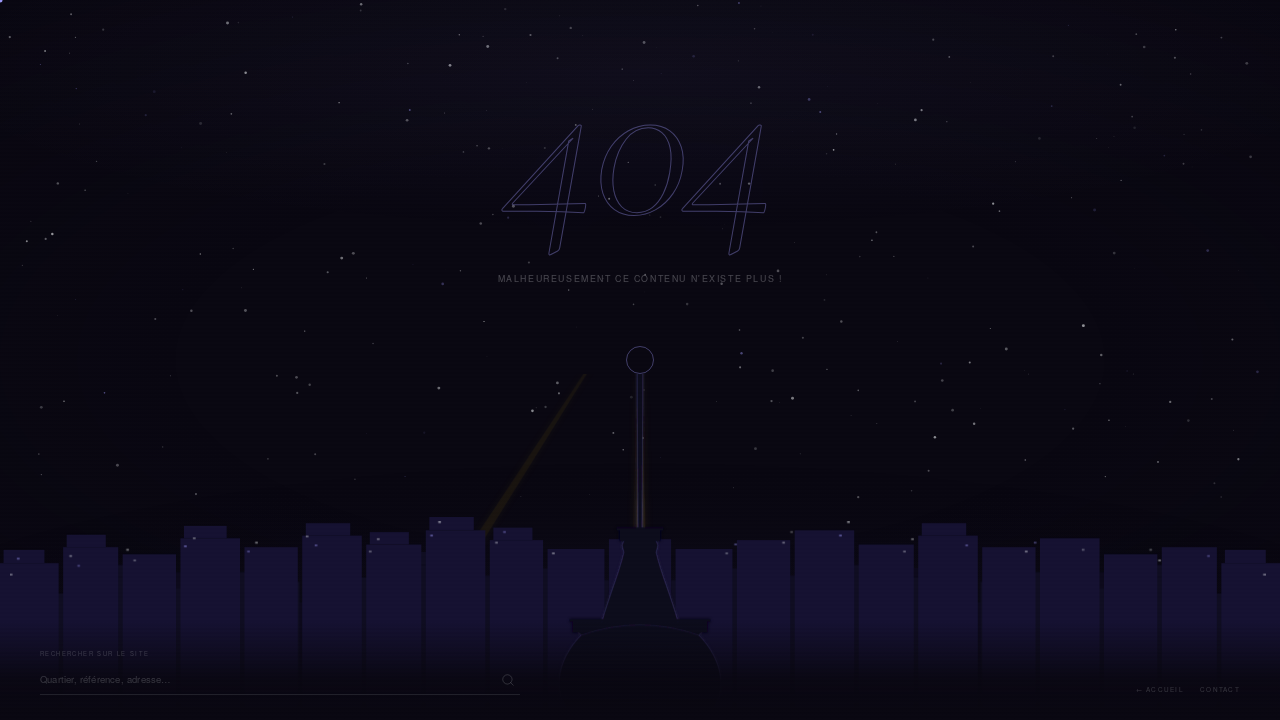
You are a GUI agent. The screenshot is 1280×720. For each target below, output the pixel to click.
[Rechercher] (508, 680)
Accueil (1165, 689)
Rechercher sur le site (95, 653)
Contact (1220, 689)
